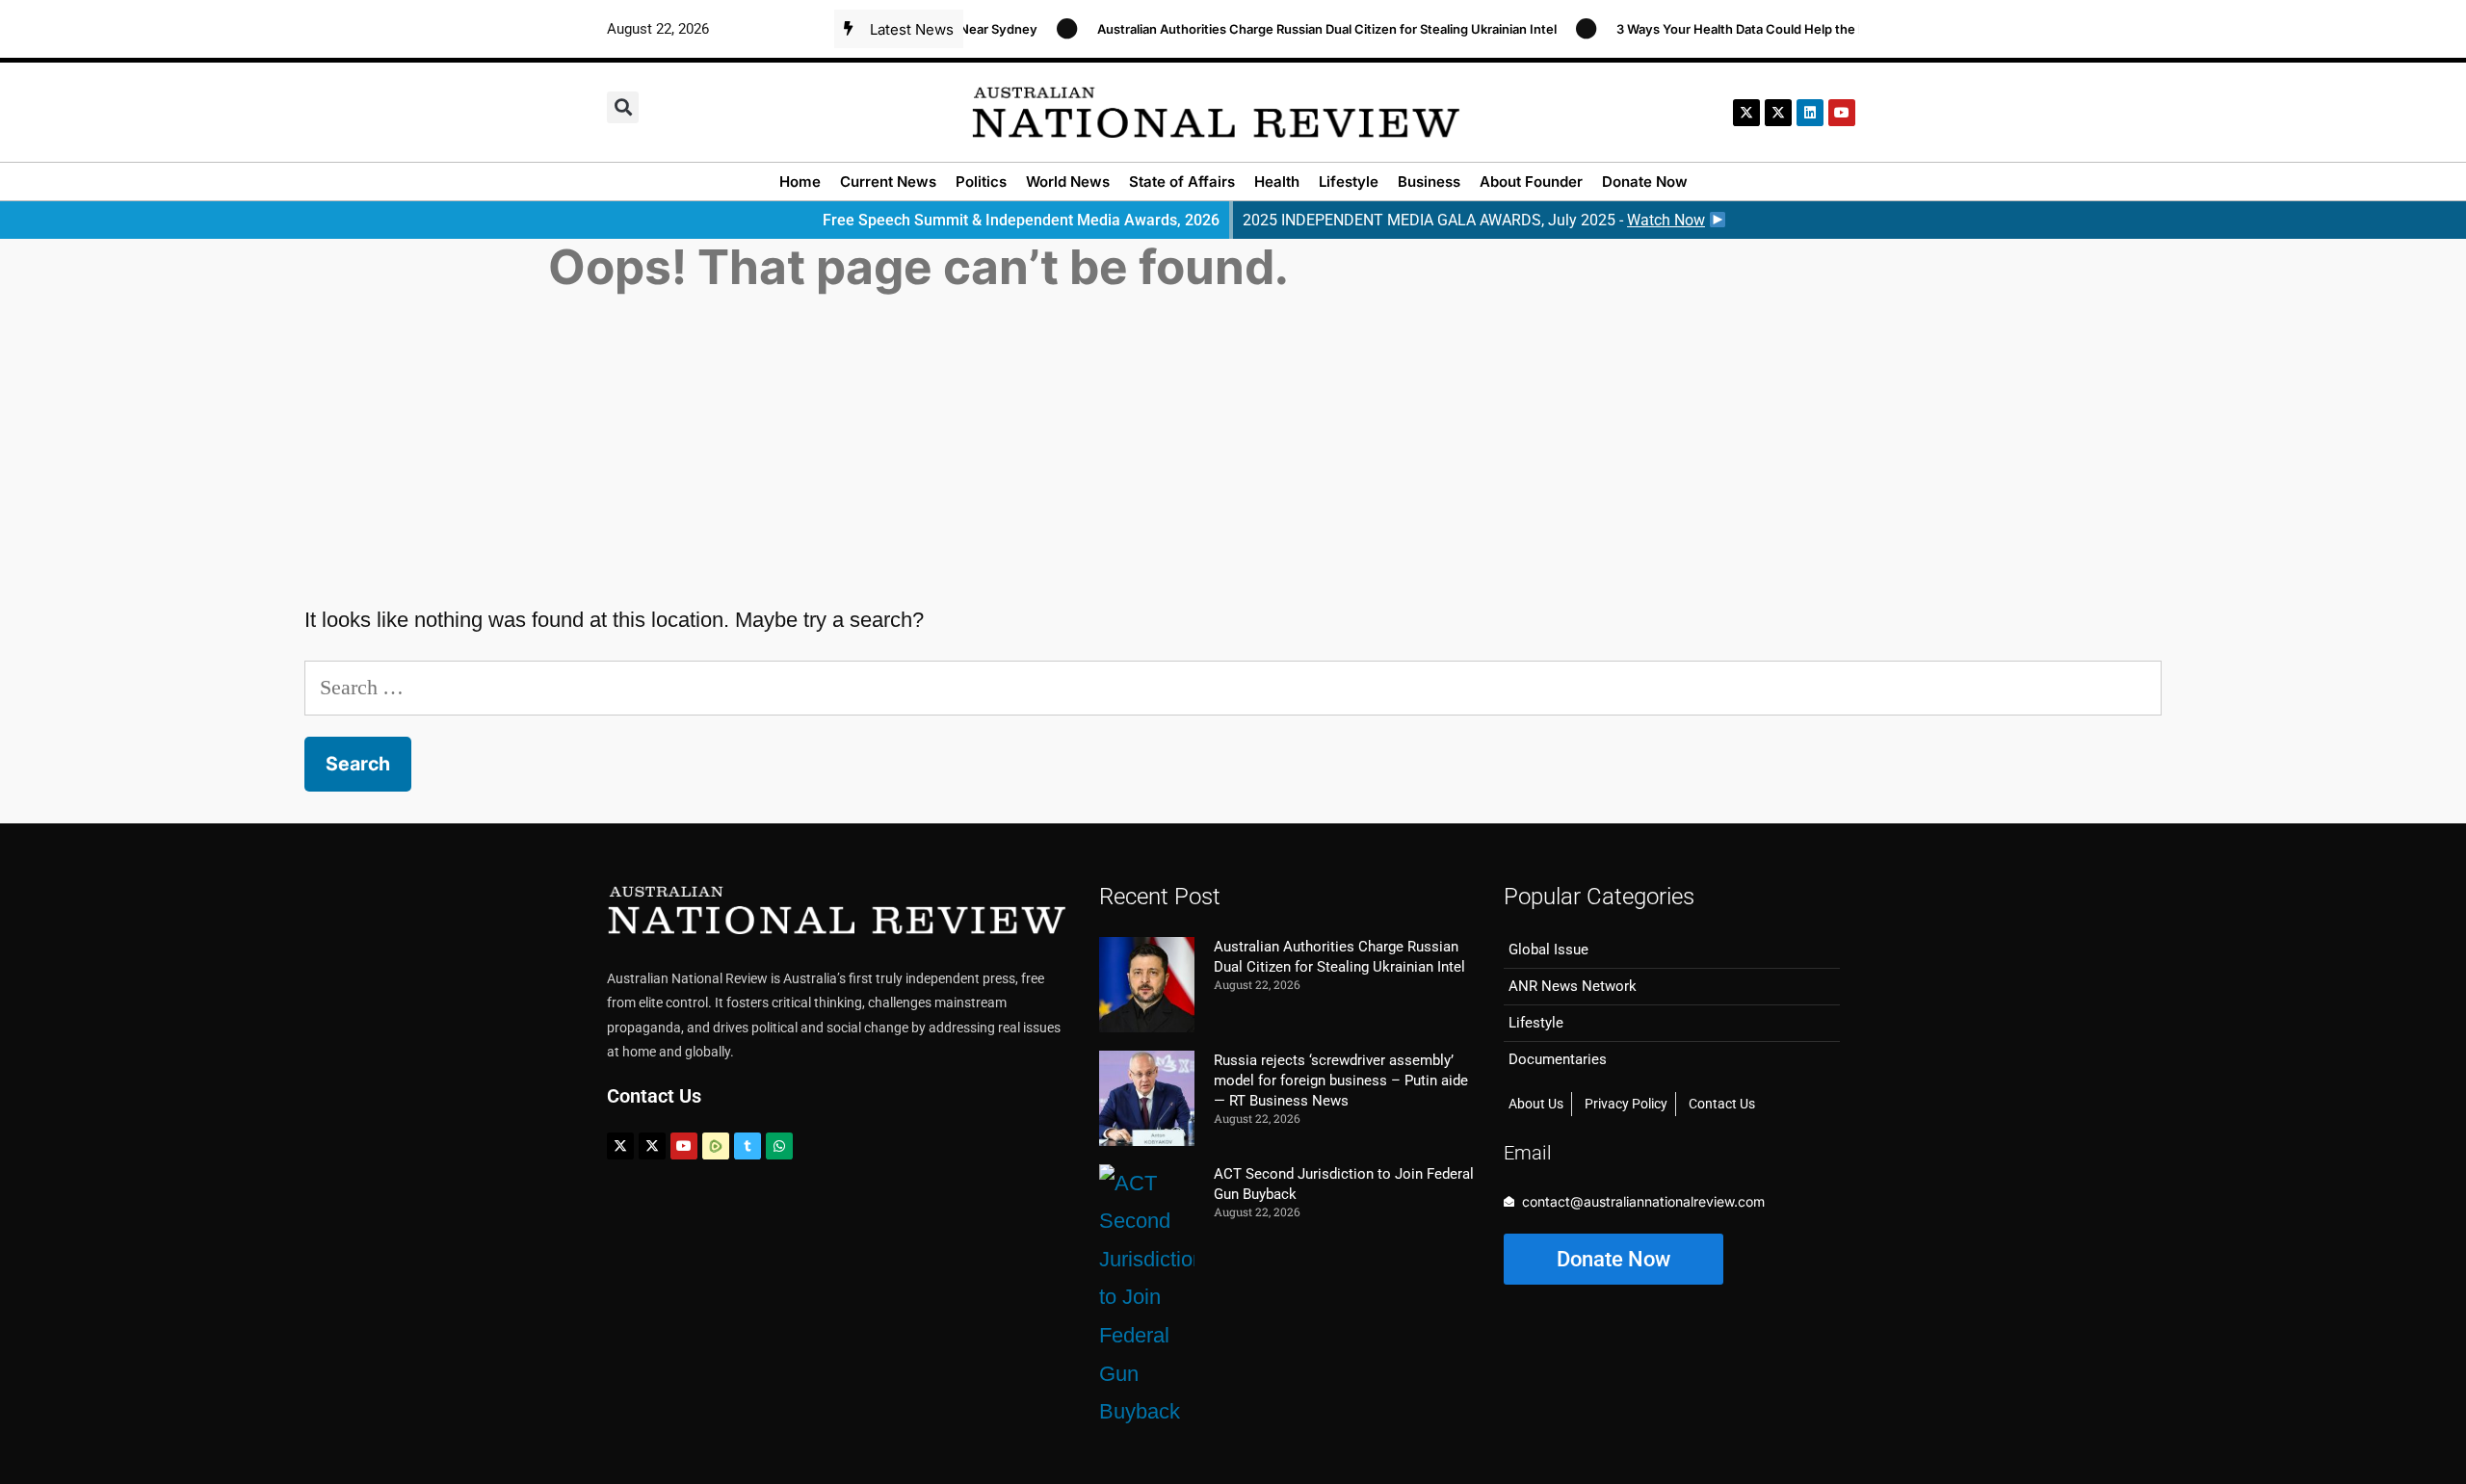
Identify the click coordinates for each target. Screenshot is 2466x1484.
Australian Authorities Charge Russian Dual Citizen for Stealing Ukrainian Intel (1303, 29)
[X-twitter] (1746, 113)
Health (1277, 182)
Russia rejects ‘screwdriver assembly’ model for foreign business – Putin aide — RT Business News (1341, 1080)
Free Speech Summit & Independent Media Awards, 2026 (1021, 220)
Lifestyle (1349, 182)
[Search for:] (1233, 687)
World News (1068, 182)
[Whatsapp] (779, 1146)
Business (1429, 182)
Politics (981, 182)
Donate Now (1645, 182)
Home (800, 182)
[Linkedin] (1810, 113)
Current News (888, 182)
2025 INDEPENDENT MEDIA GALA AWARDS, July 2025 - (1474, 220)
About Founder (1531, 182)
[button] (623, 107)
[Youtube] (684, 1146)
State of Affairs (1182, 182)
